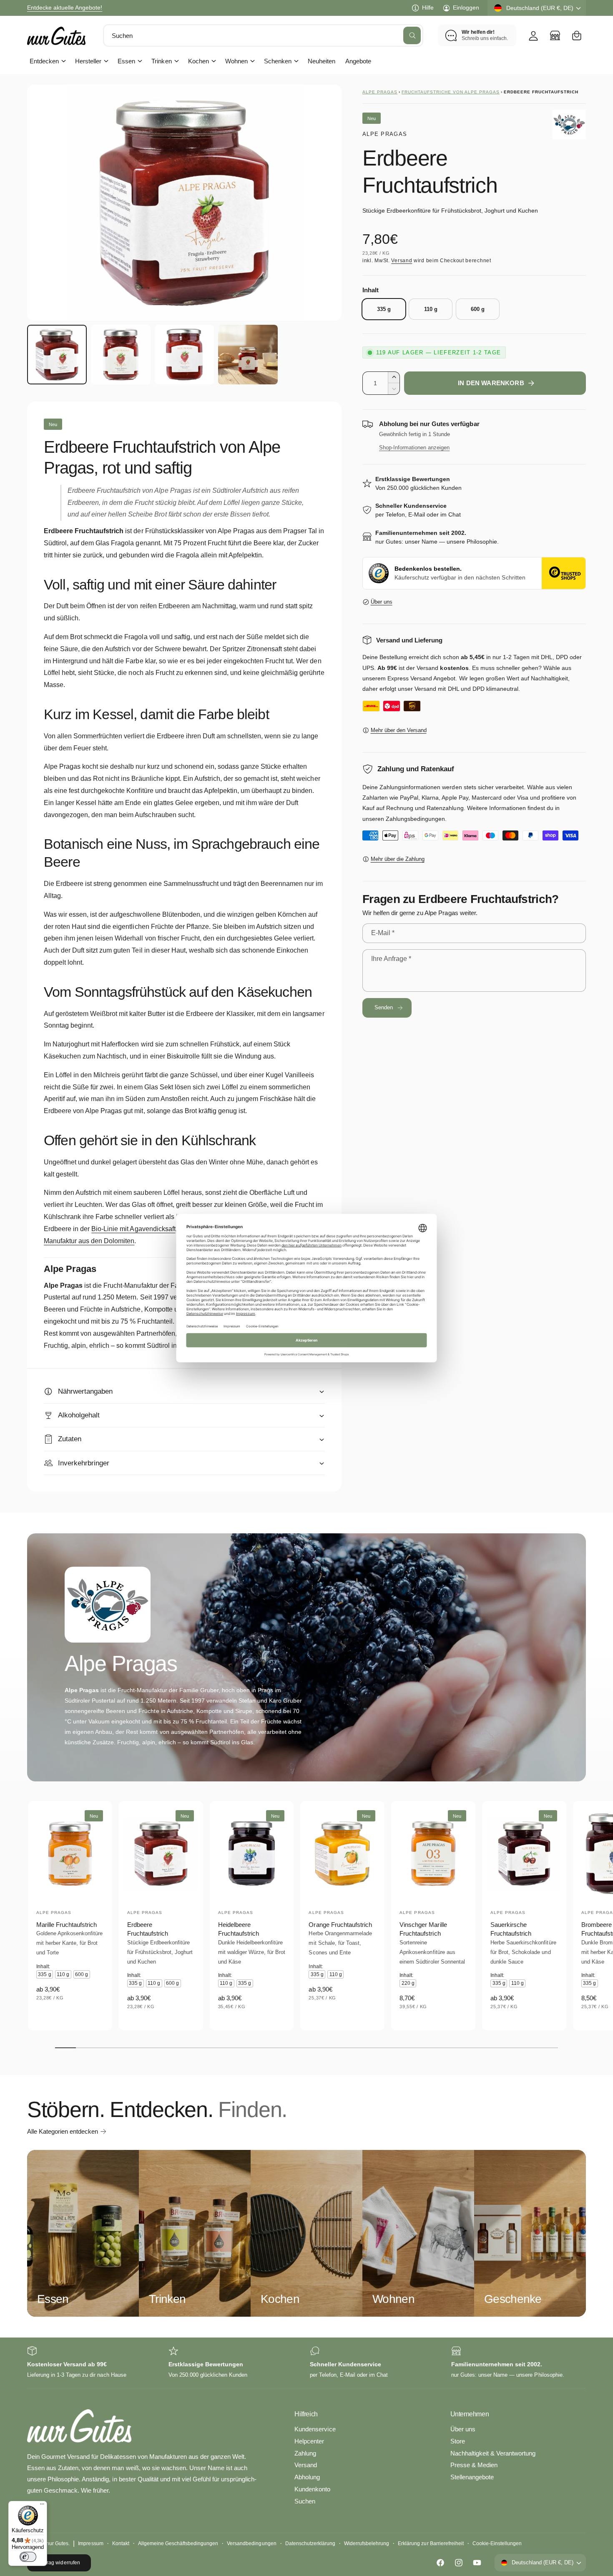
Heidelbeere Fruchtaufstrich (239, 1929)
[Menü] (42, 2506)
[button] (577, 35)
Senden (384, 1007)
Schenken (278, 61)
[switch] (28, 2557)
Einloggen (466, 8)
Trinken (161, 61)
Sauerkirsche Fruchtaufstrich (511, 1929)
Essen (126, 61)
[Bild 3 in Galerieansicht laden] (185, 355)
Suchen (305, 2501)
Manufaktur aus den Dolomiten (89, 1241)
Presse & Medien (474, 2465)
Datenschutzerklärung (310, 2543)
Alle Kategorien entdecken (63, 2131)
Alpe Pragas (380, 92)
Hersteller (88, 61)
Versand (402, 261)
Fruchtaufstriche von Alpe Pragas (451, 92)
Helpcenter (309, 2441)
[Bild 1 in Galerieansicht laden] (57, 355)
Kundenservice (315, 2429)
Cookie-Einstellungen (497, 2543)
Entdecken (44, 61)
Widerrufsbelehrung (367, 2543)
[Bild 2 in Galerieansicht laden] (121, 355)
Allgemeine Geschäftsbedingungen (178, 2543)
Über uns (382, 602)
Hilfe (428, 8)
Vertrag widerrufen (59, 2563)
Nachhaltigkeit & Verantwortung (493, 2453)
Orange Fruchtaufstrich (340, 1925)
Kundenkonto (312, 2489)
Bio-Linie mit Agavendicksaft (133, 1229)
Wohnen (236, 61)
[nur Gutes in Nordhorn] (555, 35)
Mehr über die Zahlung (398, 859)
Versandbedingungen (251, 2543)
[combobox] (263, 35)
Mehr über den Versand (399, 730)
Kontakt (121, 2543)
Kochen (198, 61)
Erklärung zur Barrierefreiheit (431, 2543)
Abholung (307, 2477)
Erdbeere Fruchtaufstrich (148, 1929)
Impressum (90, 2543)
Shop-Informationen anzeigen (414, 448)
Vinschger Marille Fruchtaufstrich (423, 1929)
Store (458, 2441)
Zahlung (305, 2453)
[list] (306, 2363)
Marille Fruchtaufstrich (67, 1925)
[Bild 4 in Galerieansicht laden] (248, 355)
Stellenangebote (472, 2477)
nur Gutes (57, 2543)
